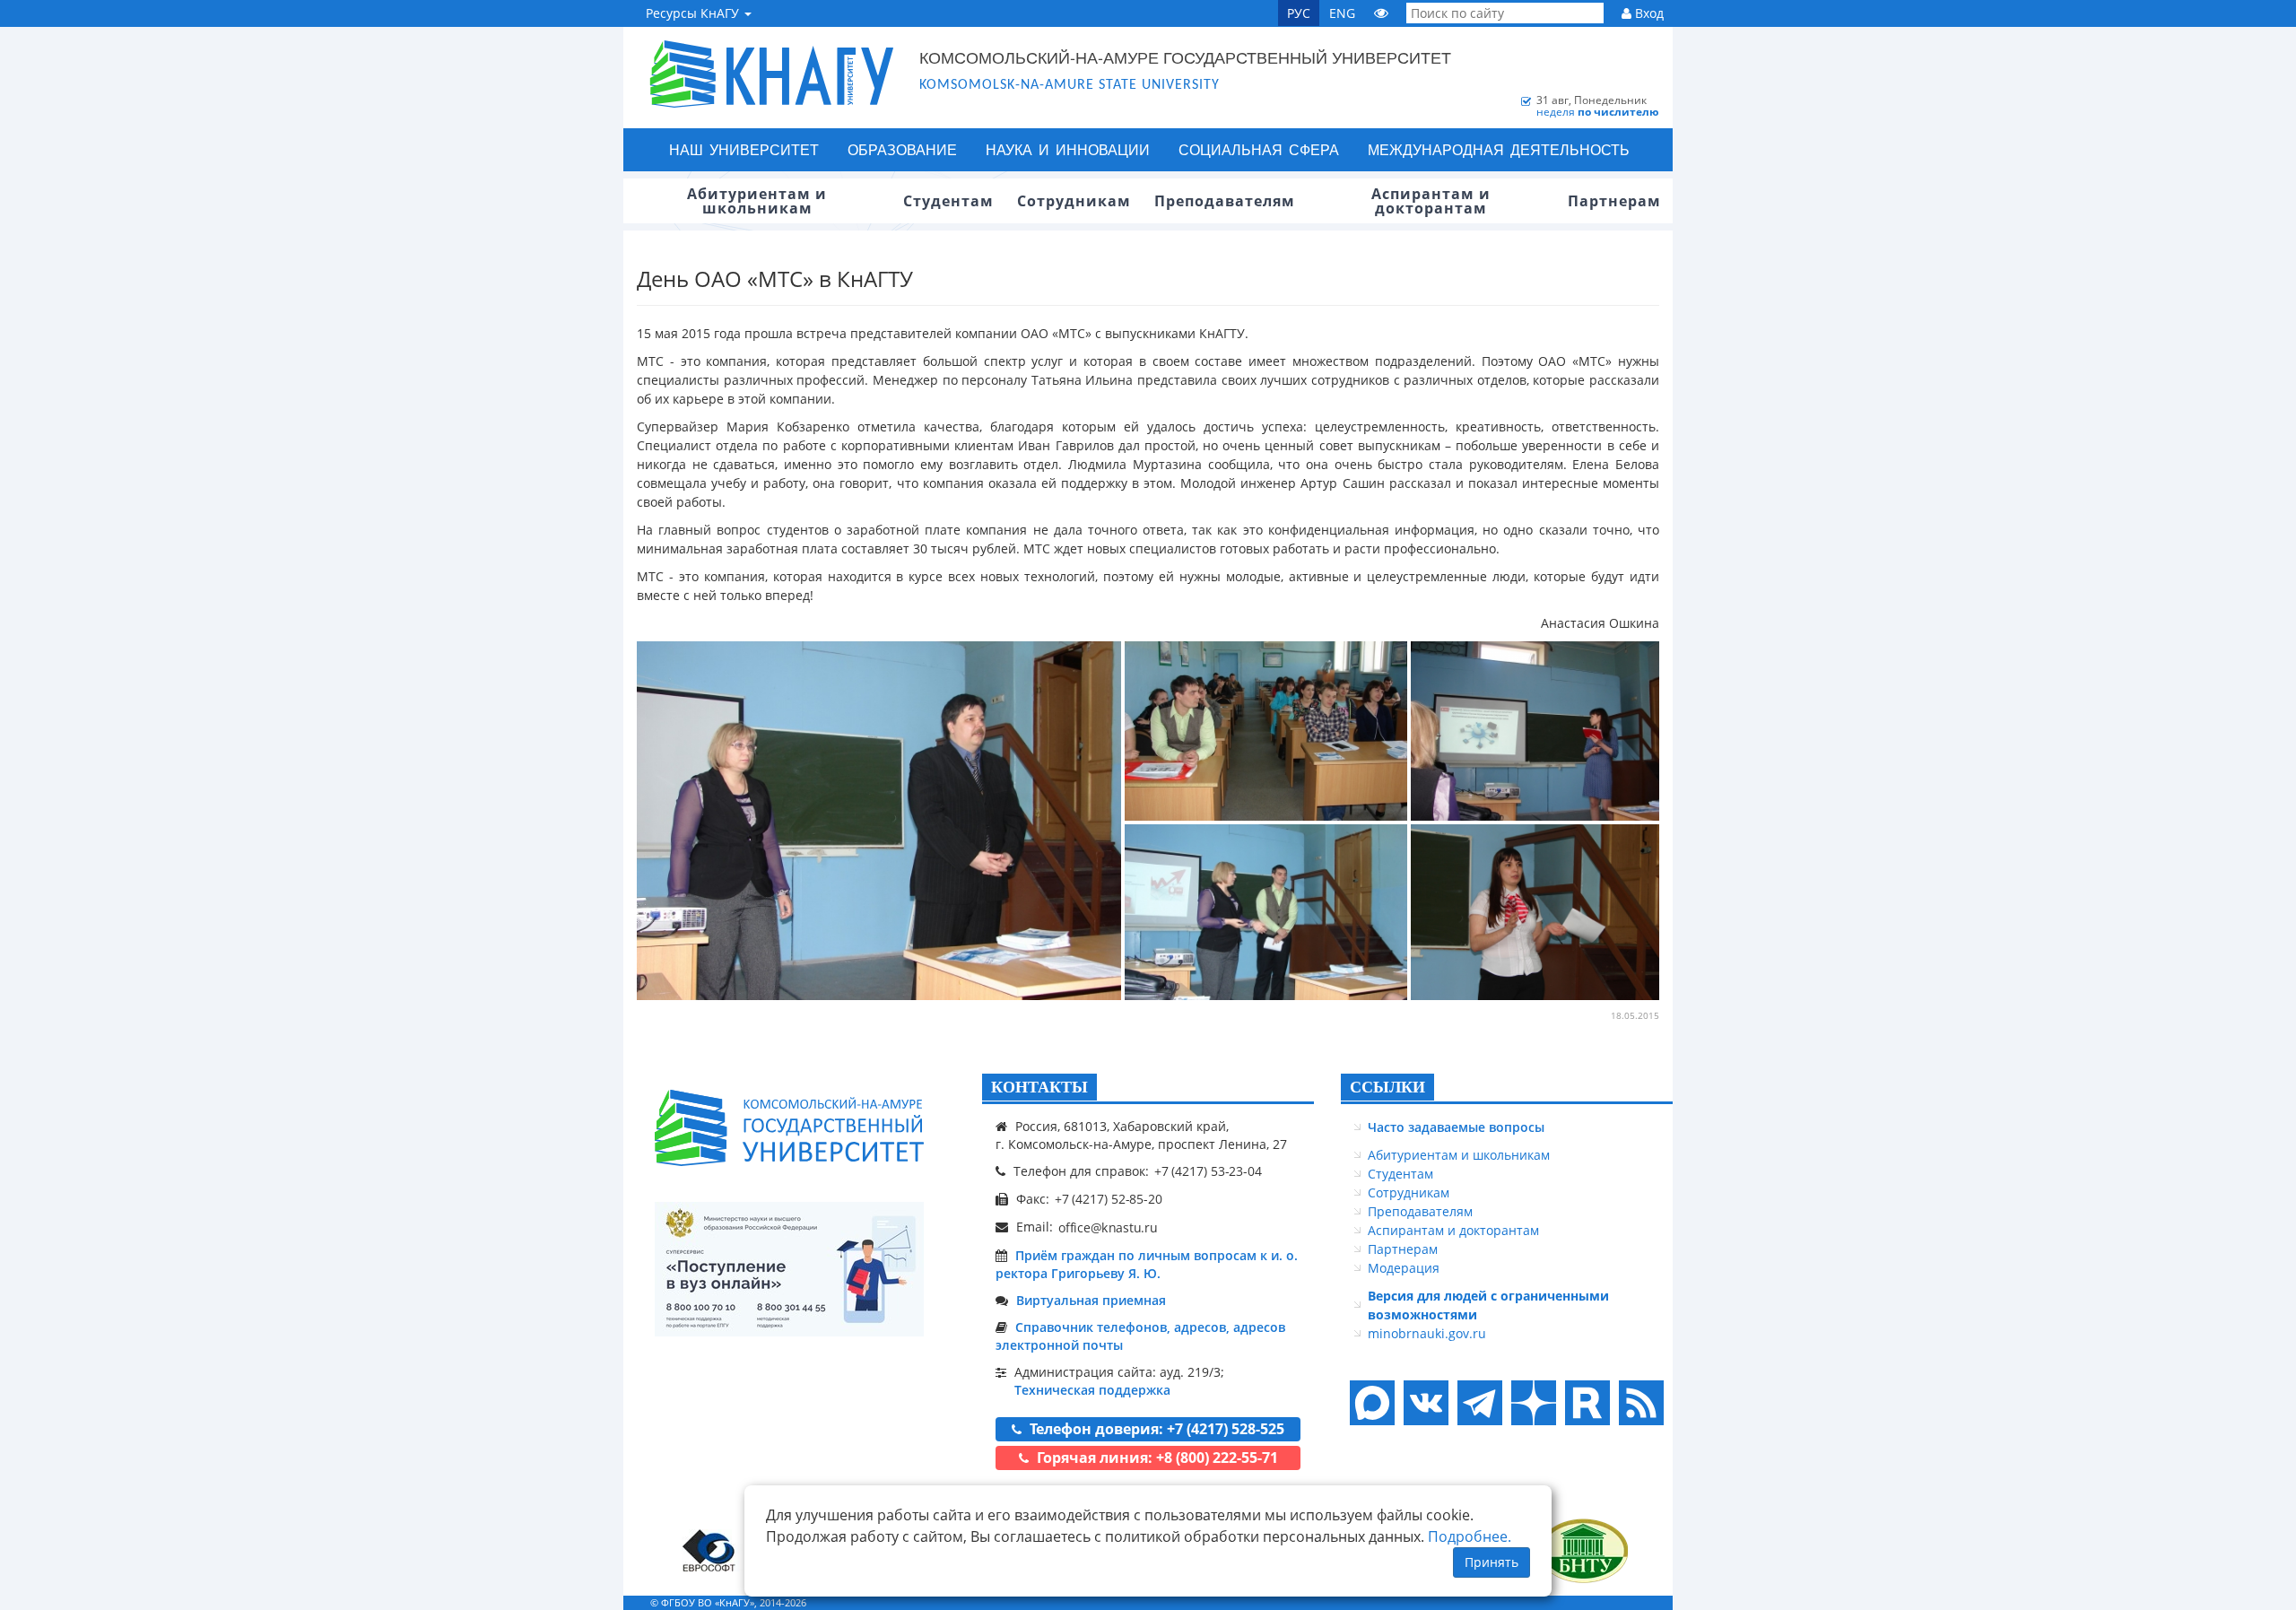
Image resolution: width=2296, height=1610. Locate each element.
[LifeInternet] (1637, 1602)
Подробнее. (1470, 1536)
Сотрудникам (1409, 1192)
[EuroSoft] (709, 1550)
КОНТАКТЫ (1039, 1087)
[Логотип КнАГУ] (789, 1128)
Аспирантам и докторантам (1453, 1230)
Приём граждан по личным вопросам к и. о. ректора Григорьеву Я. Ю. (1147, 1264)
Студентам (1400, 1174)
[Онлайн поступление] (789, 1269)
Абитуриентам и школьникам (1459, 1155)
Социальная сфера (1259, 149)
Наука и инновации (1068, 149)
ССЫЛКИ (1387, 1087)
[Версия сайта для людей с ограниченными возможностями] (1381, 13)
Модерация (1404, 1268)
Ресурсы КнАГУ (694, 13)
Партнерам (1403, 1249)
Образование (902, 149)
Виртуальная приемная (1091, 1300)
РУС (1299, 13)
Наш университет (744, 149)
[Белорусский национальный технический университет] (1583, 1550)
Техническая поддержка (1092, 1390)
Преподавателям (1420, 1211)
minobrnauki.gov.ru (1427, 1333)
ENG (1342, 13)
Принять (1492, 1562)
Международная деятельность (1499, 149)
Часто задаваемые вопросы (1456, 1127)
